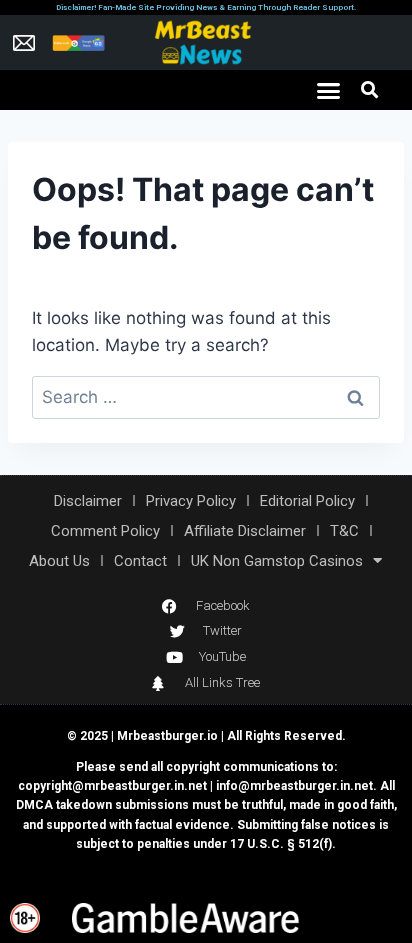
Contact (140, 561)
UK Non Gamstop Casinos (277, 561)
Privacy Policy (191, 501)
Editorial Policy (307, 501)
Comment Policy (105, 531)
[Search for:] (206, 397)
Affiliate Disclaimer (245, 531)
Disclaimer (88, 501)
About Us (59, 561)
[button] (329, 90)
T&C (344, 531)
